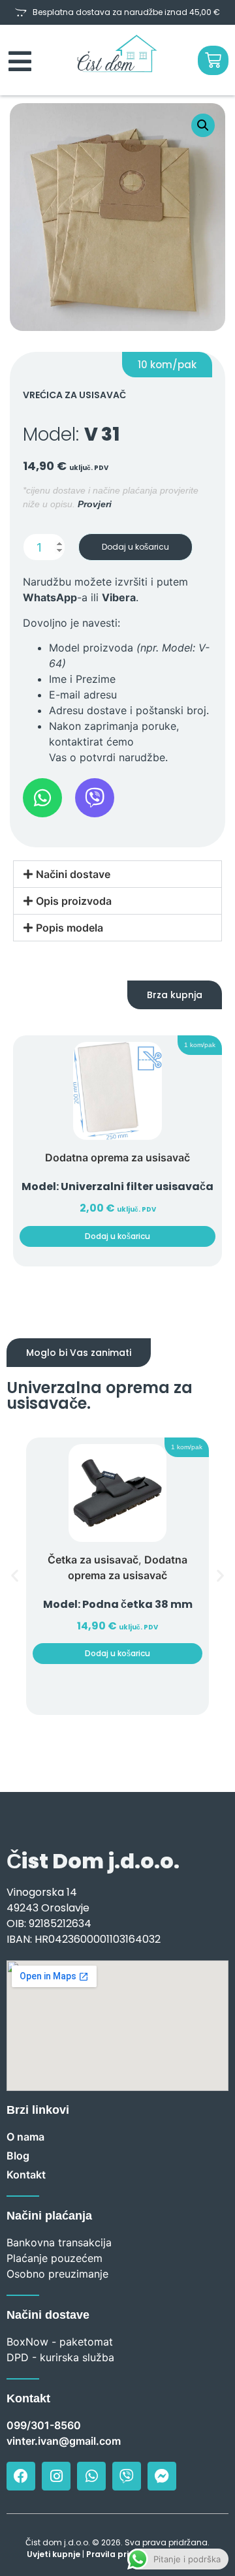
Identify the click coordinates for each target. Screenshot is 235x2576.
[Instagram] (56, 2476)
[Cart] (213, 60)
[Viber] (127, 2476)
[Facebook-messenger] (162, 2476)
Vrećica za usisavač (74, 395)
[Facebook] (21, 2476)
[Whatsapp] (91, 2476)
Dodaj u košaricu (135, 547)
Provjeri (95, 504)
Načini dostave (73, 874)
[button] (203, 125)
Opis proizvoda (74, 901)
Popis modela (70, 928)
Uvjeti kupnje (54, 2554)
